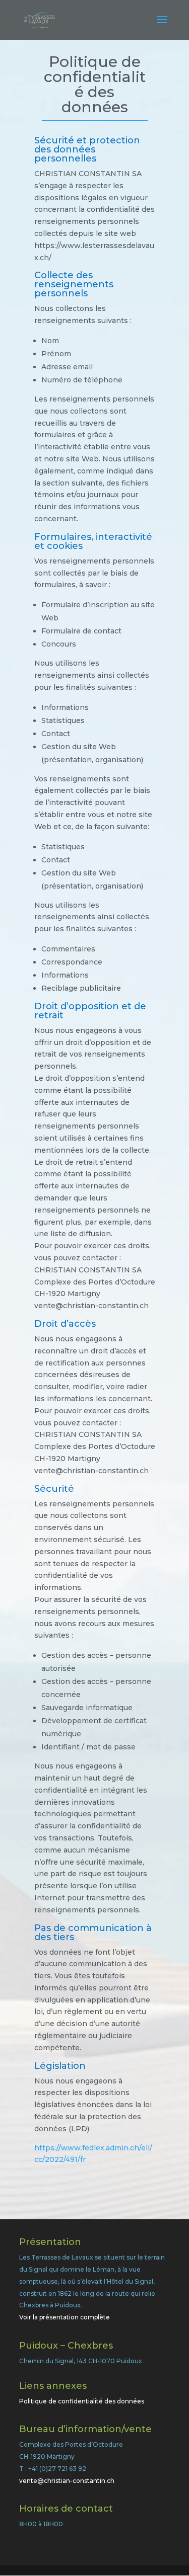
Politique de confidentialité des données (82, 2401)
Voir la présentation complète (65, 2317)
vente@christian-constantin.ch (67, 2481)
